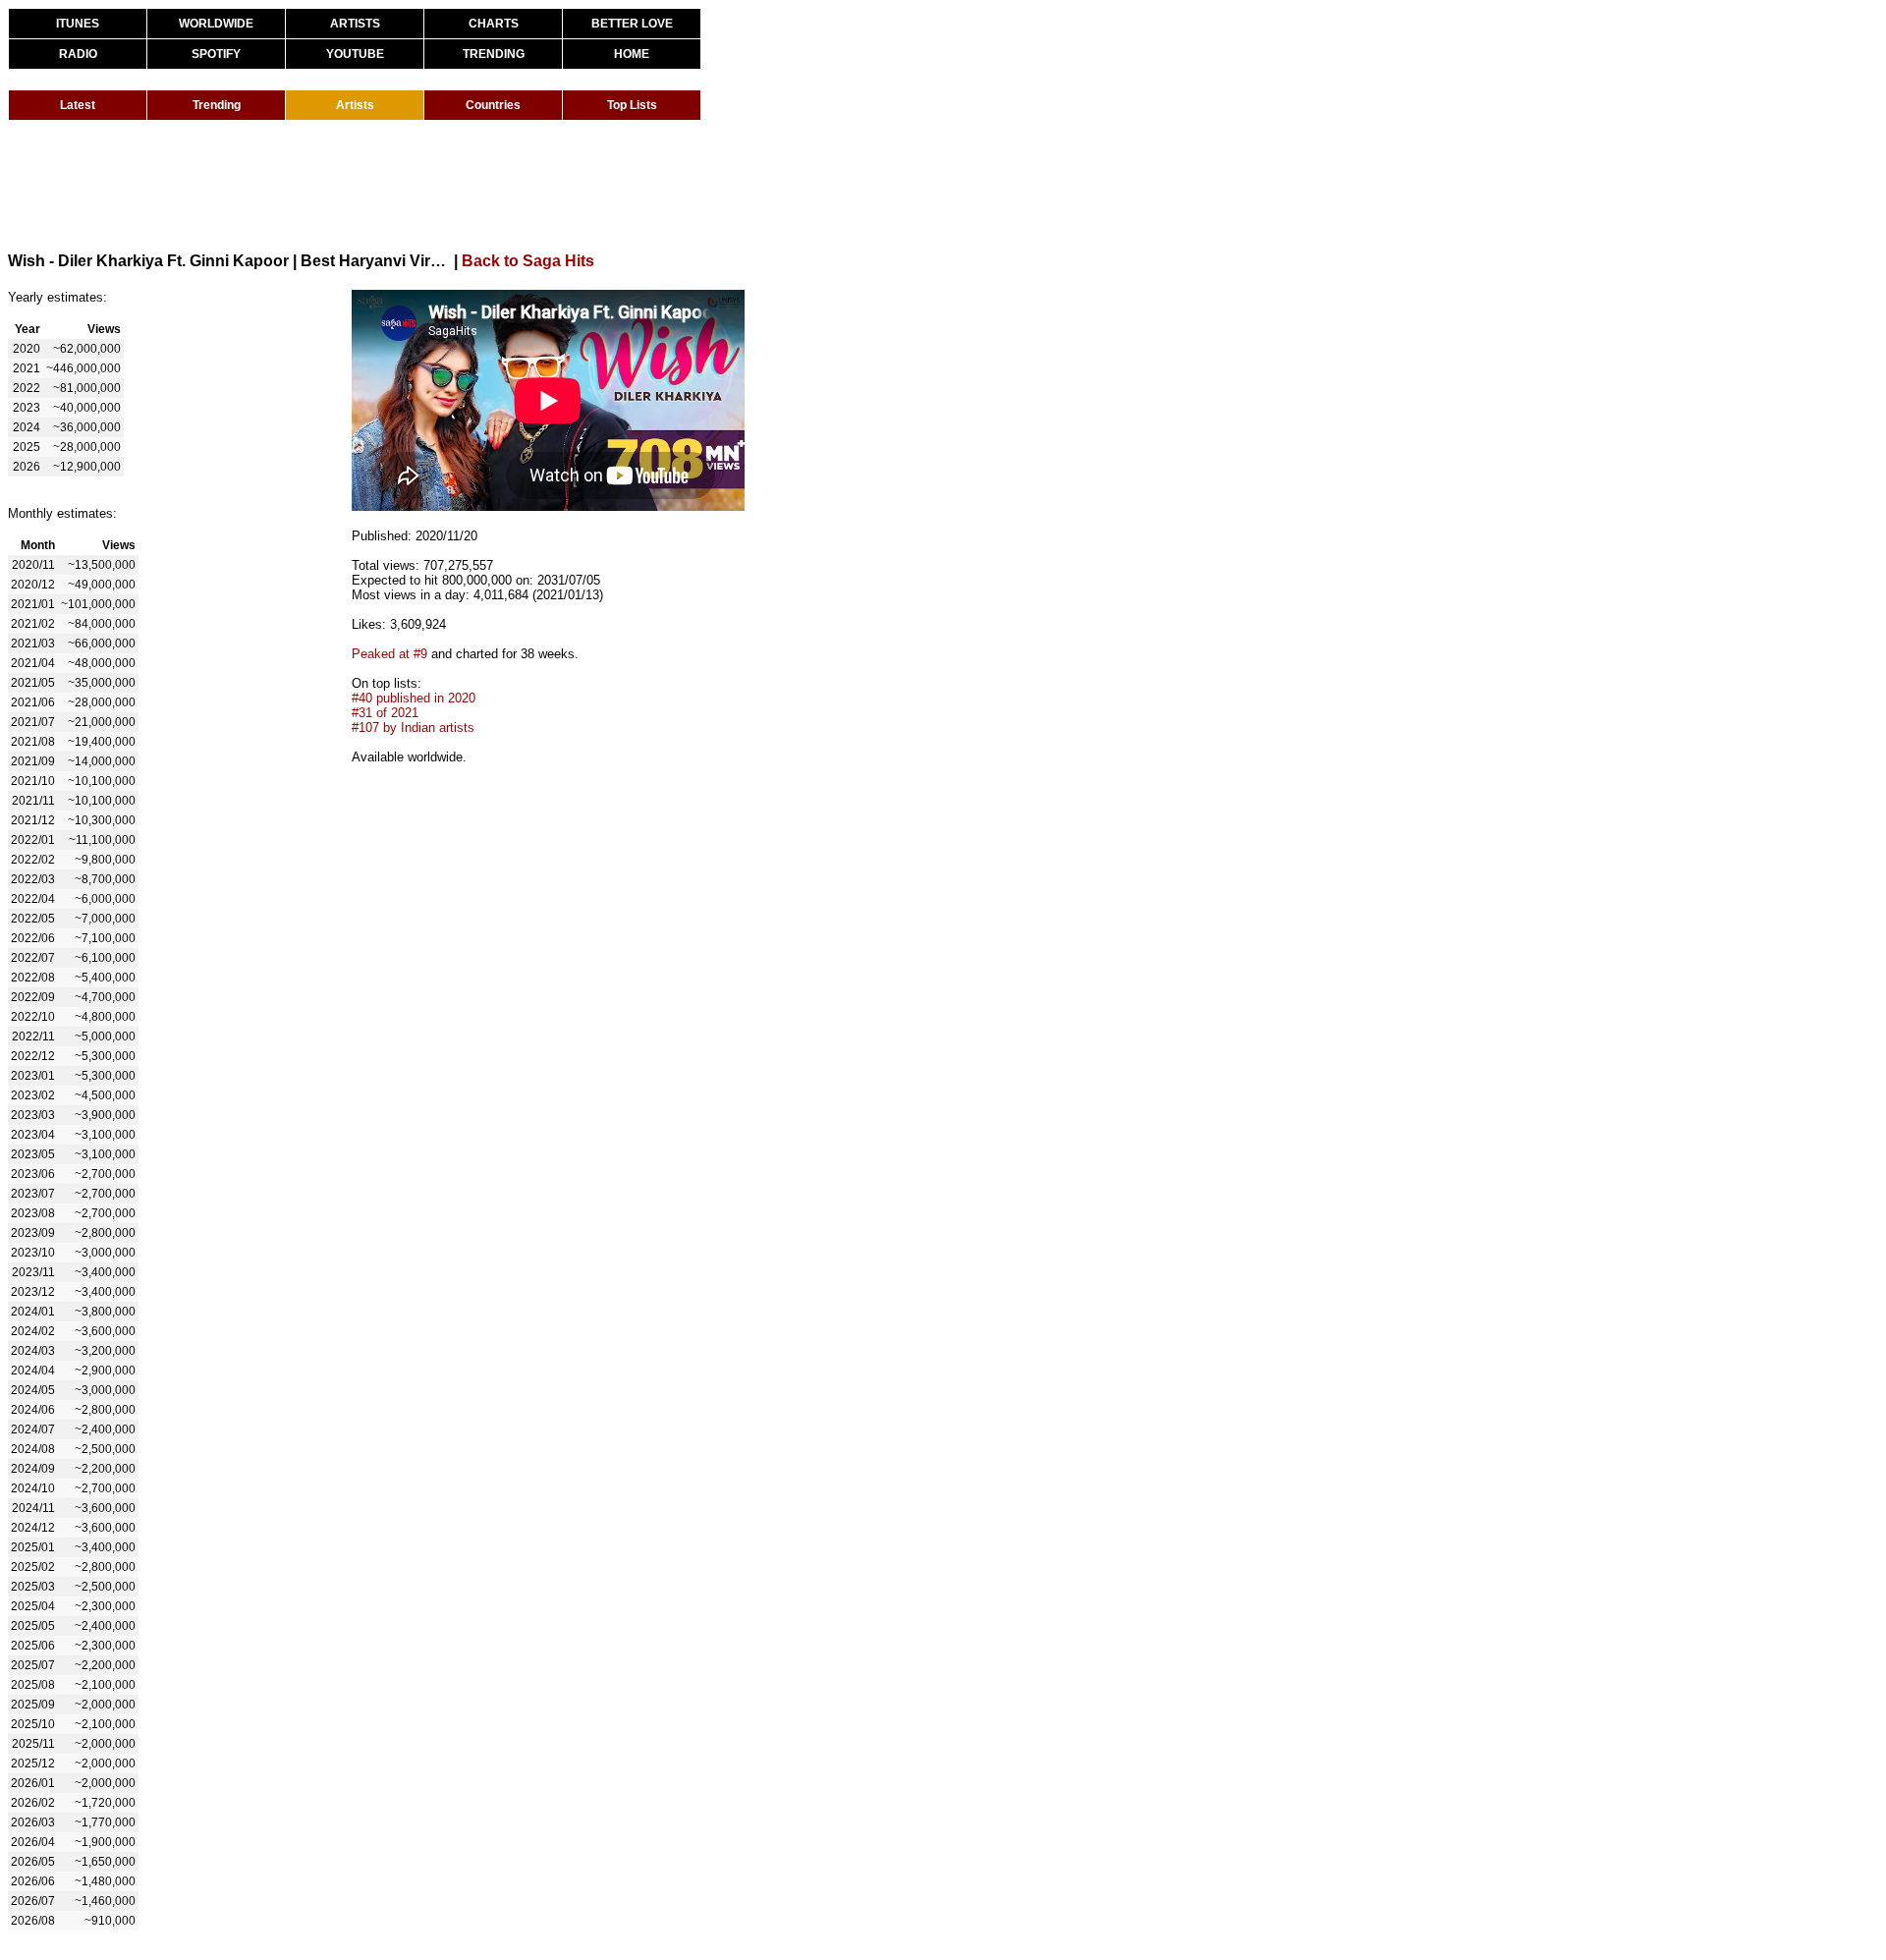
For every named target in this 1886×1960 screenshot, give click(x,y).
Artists (355, 105)
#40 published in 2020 (414, 698)
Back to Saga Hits (528, 261)
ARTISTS (355, 24)
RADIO (78, 54)
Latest (78, 105)
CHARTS (494, 24)
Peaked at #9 (389, 654)
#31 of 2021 (385, 713)
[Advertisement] (365, 185)
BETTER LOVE (632, 24)
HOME (632, 54)
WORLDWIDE (216, 24)
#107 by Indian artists (413, 728)
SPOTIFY (216, 54)
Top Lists (632, 105)
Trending (217, 105)
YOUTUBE (355, 54)
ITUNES (78, 24)
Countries (493, 105)
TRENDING (494, 54)
